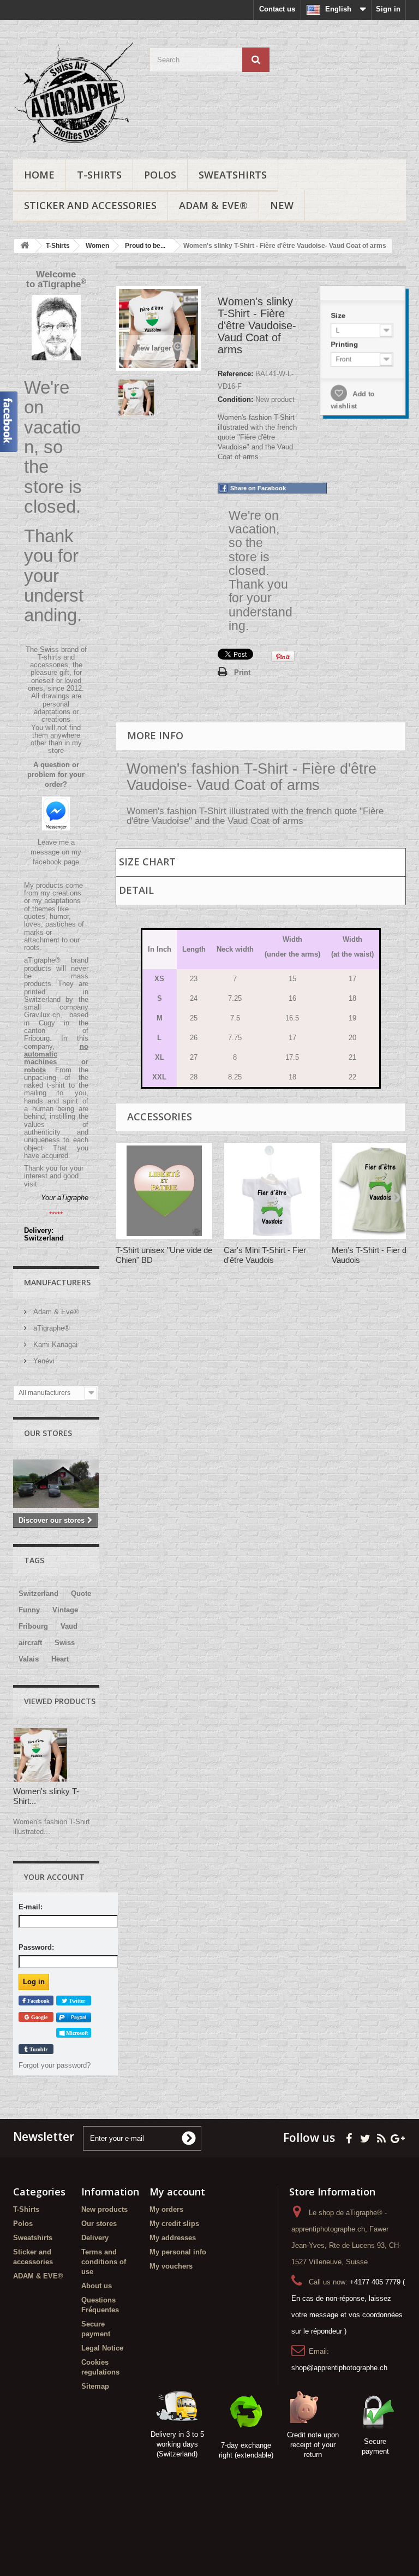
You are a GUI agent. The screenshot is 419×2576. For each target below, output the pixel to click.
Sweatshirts (233, 175)
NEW (282, 205)
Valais (29, 1659)
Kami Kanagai (54, 1345)
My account (177, 2192)
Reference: (235, 374)
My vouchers (171, 2266)
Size (339, 315)
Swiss (65, 1643)
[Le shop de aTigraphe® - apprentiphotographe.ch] (73, 94)
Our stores (48, 1433)
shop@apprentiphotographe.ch (339, 2368)
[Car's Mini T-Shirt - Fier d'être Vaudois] (272, 1191)
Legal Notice (102, 2348)
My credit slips (174, 2224)
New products (104, 2209)
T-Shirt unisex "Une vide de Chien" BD (164, 1255)
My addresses (173, 2238)
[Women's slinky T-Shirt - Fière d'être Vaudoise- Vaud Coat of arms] (136, 397)
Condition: (235, 399)
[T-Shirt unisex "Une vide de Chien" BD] (164, 1191)
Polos (160, 175)
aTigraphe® (50, 1328)
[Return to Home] (25, 246)
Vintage (65, 1610)
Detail (136, 890)
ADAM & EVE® (213, 205)
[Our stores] (56, 1484)
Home (39, 175)
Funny (29, 1610)
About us (97, 2286)
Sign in (388, 9)
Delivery (95, 2238)
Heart (60, 1659)
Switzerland (38, 1593)
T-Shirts (99, 175)
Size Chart (147, 862)
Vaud (69, 1626)
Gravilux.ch (42, 1015)
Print (242, 672)
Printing (345, 344)
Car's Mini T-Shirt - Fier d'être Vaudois (265, 1255)
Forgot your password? (55, 2065)
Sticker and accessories (90, 205)
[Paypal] (74, 2017)
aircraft (30, 1643)
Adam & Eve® (55, 1312)
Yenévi (43, 1361)
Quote (81, 1593)
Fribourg (33, 1626)
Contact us (277, 9)
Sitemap (95, 2386)
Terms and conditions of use (104, 2262)
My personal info (178, 2252)
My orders (166, 2209)
